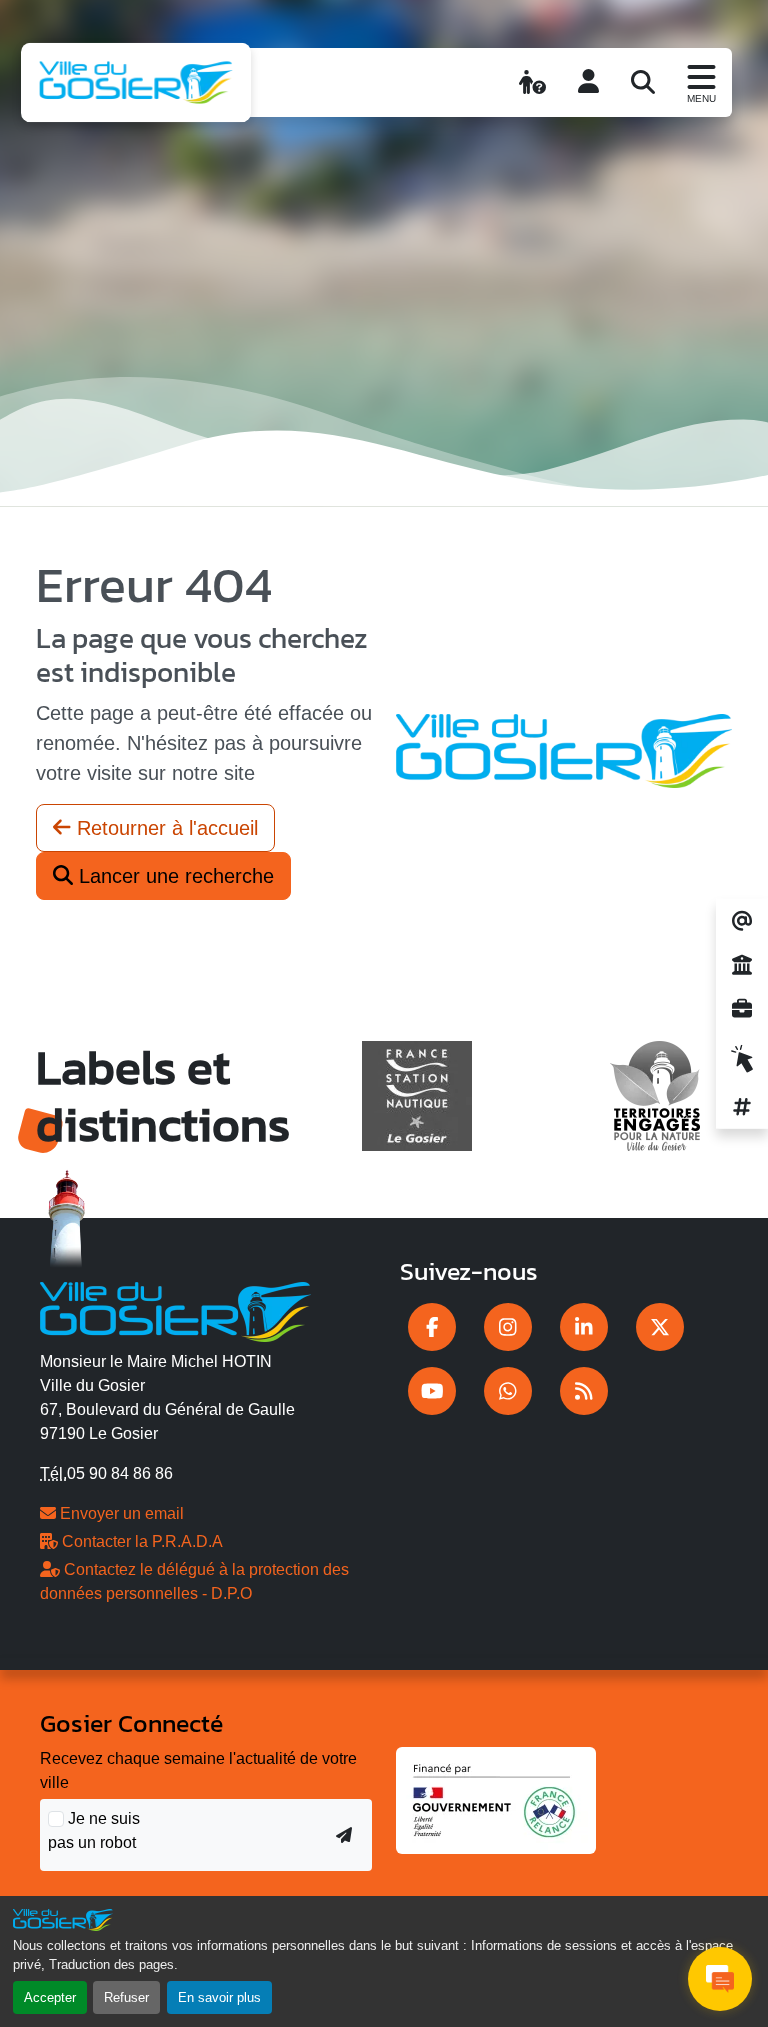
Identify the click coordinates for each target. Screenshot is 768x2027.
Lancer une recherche (173, 876)
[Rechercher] (643, 82)
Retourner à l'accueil (164, 828)
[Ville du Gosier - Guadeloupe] (175, 1309)
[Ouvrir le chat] (720, 1979)
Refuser (126, 1997)
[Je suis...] (532, 82)
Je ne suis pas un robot (94, 1830)
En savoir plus (219, 1997)
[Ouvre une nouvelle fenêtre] (432, 1327)
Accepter (50, 1997)
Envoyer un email (120, 1513)
